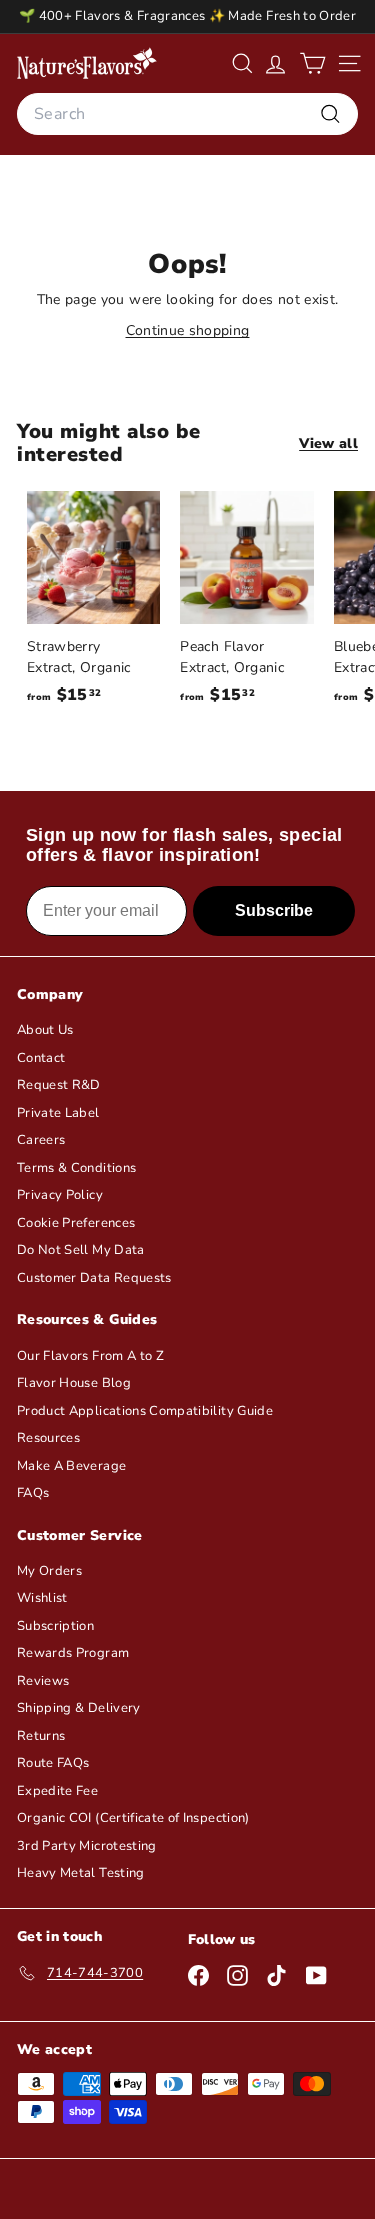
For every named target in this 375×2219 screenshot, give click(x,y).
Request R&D (59, 1085)
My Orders (49, 1571)
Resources (48, 1438)
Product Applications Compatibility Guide (145, 1411)
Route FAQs (53, 1763)
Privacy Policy (60, 1195)
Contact (41, 1058)
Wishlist (42, 1598)
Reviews (43, 1681)
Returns (41, 1736)
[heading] (87, 63)
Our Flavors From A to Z (90, 1356)
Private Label (58, 1113)
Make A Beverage (71, 1466)
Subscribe (274, 910)
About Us (45, 1030)
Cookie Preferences (76, 1223)
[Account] (275, 63)
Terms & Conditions (76, 1168)
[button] (312, 63)
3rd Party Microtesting (87, 1846)
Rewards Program (73, 1653)
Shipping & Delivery (79, 1708)
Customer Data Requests (94, 1278)
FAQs (33, 1493)
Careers (41, 1140)
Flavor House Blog (74, 1383)
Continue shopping (188, 330)
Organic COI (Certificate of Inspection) (133, 1818)
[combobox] (187, 114)
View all (328, 443)
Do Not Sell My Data (81, 1250)
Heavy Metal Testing (81, 1873)
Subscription (55, 1626)
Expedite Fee (57, 1791)
